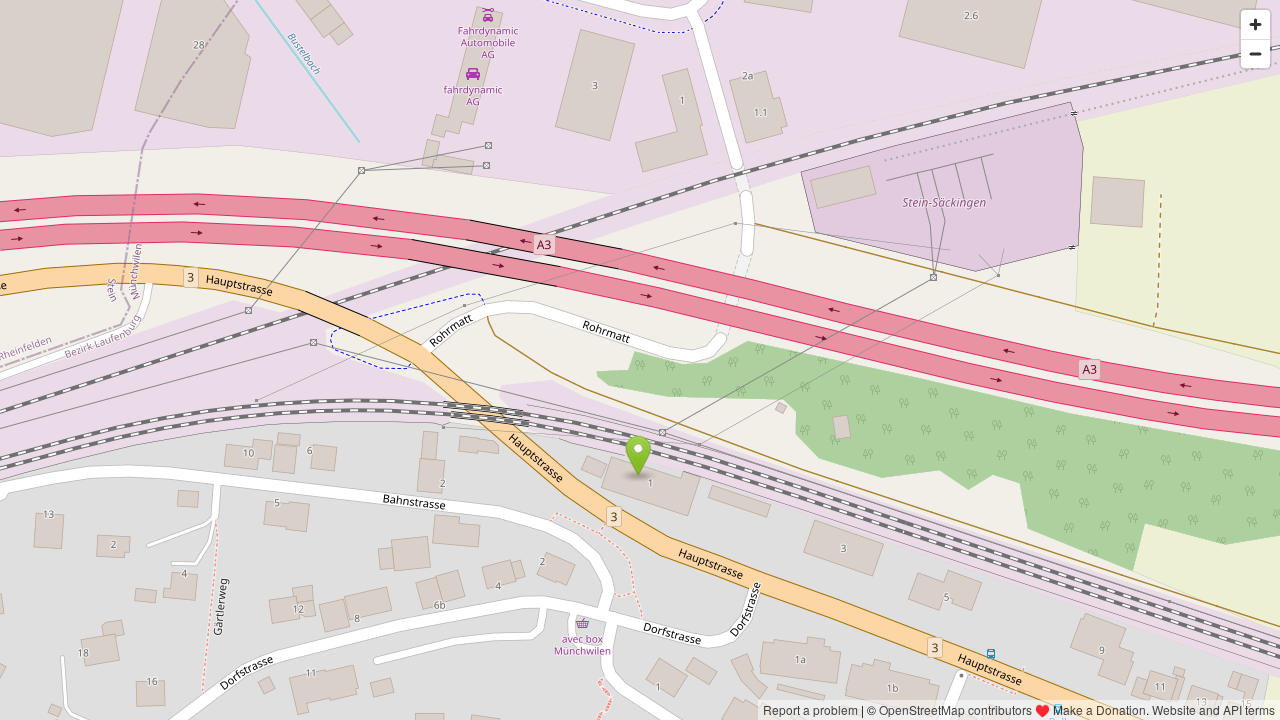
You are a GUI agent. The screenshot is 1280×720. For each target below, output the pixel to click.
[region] (640, 360)
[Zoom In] (1255, 24)
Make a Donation (1099, 709)
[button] (638, 456)
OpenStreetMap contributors (955, 709)
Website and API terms (1213, 709)
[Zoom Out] (1255, 53)
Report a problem (810, 709)
